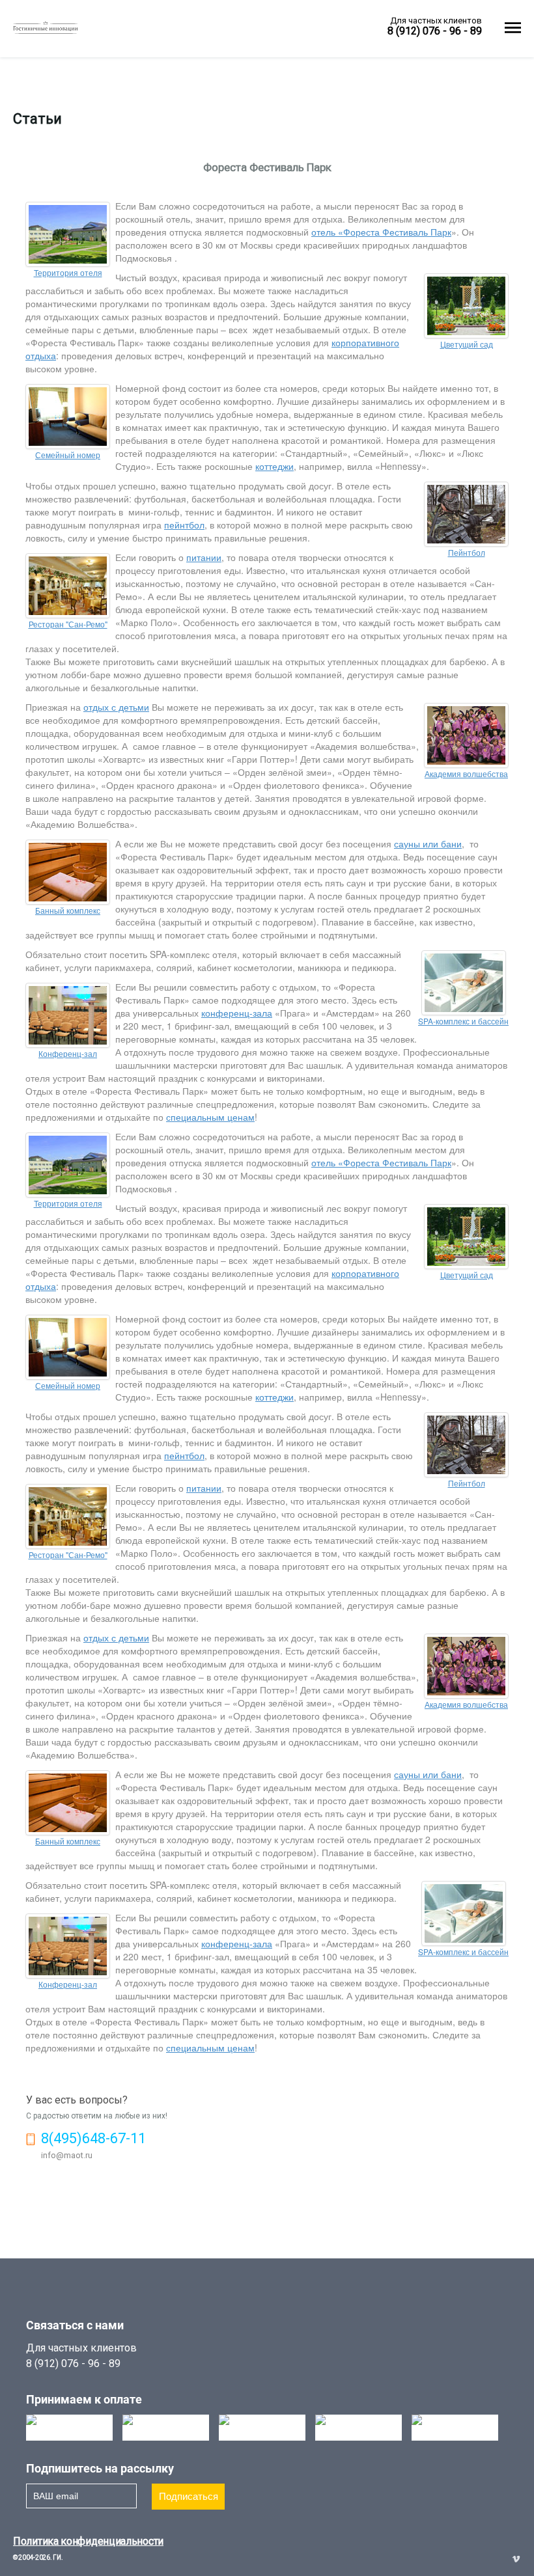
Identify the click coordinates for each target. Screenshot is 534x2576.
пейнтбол (184, 525)
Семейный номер (68, 455)
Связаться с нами (75, 2325)
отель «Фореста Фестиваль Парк (381, 232)
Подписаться (189, 2496)
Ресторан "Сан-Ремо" (68, 624)
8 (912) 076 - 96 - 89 (435, 31)
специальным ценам (210, 1117)
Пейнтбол (467, 552)
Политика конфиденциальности (88, 2541)
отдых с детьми (116, 707)
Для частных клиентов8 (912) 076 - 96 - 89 (81, 2356)
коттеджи (274, 466)
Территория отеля (68, 272)
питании (204, 557)
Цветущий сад (467, 344)
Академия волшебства (466, 774)
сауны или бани (428, 843)
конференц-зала (237, 1013)
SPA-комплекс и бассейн (463, 1021)
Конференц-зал (68, 1053)
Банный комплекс (68, 910)
